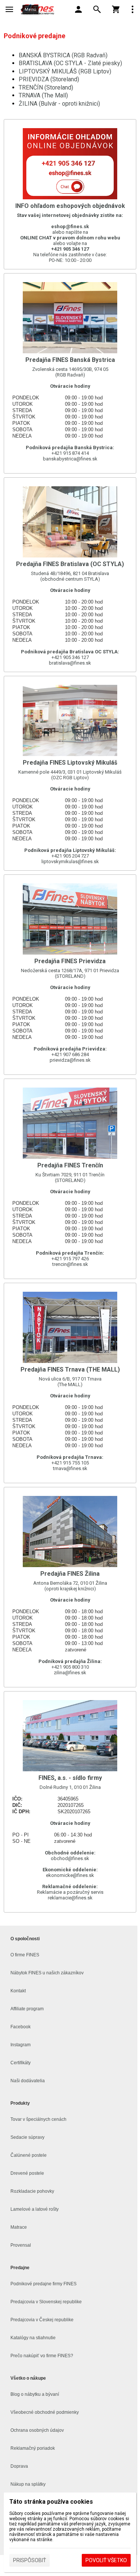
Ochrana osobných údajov (37, 2430)
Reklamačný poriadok (33, 2448)
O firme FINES (25, 1955)
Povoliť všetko (106, 2560)
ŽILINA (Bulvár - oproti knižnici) (59, 104)
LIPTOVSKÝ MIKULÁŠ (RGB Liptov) (65, 71)
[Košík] (116, 9)
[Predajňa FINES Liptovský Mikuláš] (70, 773)
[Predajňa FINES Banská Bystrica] (70, 373)
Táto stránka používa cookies (51, 2502)
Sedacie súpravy (27, 2137)
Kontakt (18, 1991)
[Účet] (78, 9)
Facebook (21, 2027)
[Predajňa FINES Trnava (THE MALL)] (70, 1383)
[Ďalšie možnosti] (133, 9)
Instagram (21, 2045)
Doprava (19, 2466)
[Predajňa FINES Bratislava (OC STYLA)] (70, 575)
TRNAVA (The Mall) (43, 95)
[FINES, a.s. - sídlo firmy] (70, 1802)
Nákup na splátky (28, 2484)
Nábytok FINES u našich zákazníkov (47, 1973)
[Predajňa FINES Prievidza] (70, 975)
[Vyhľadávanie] (97, 9)
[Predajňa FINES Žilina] (70, 1587)
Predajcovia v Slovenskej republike (46, 2302)
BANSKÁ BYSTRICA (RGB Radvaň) (63, 55)
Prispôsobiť (29, 2560)
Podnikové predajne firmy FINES (43, 2284)
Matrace (19, 2227)
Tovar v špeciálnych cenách (38, 2119)
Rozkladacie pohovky (32, 2191)
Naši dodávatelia (28, 2081)
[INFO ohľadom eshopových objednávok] (70, 194)
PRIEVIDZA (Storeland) (49, 79)
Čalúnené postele (29, 2155)
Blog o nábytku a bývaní (35, 2394)
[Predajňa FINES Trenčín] (70, 1179)
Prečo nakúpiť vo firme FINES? (42, 2356)
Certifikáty (21, 2063)
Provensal (21, 2245)
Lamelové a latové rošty (35, 2209)
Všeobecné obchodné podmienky (45, 2412)
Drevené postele (27, 2173)
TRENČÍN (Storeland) (46, 87)
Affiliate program (27, 2009)
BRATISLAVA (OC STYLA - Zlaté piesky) (70, 63)
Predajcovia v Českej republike (42, 2320)
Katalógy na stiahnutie (33, 2338)
